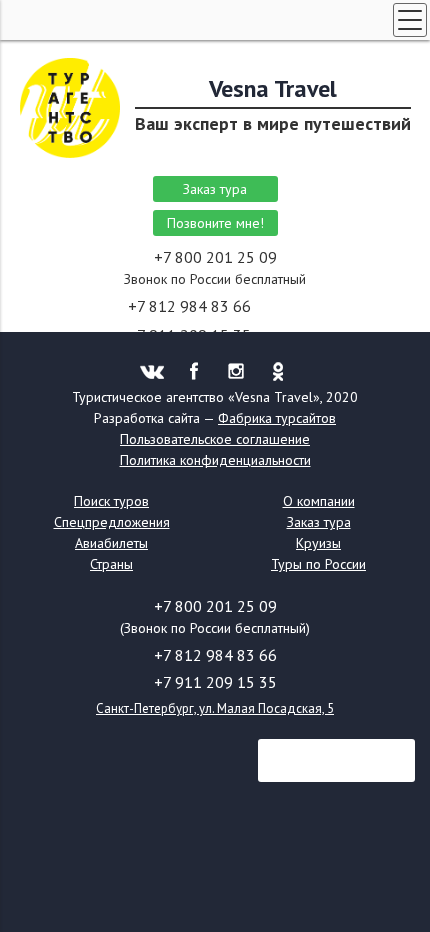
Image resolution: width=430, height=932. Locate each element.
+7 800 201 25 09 (215, 257)
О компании (319, 501)
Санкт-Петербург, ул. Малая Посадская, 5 (215, 708)
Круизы (318, 543)
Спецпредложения (112, 522)
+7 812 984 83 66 (191, 306)
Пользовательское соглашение (215, 439)
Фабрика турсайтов (277, 418)
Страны (111, 564)
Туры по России (318, 564)
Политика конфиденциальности (215, 460)
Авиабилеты (111, 543)
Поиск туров (111, 501)
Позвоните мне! (215, 223)
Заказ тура (215, 189)
